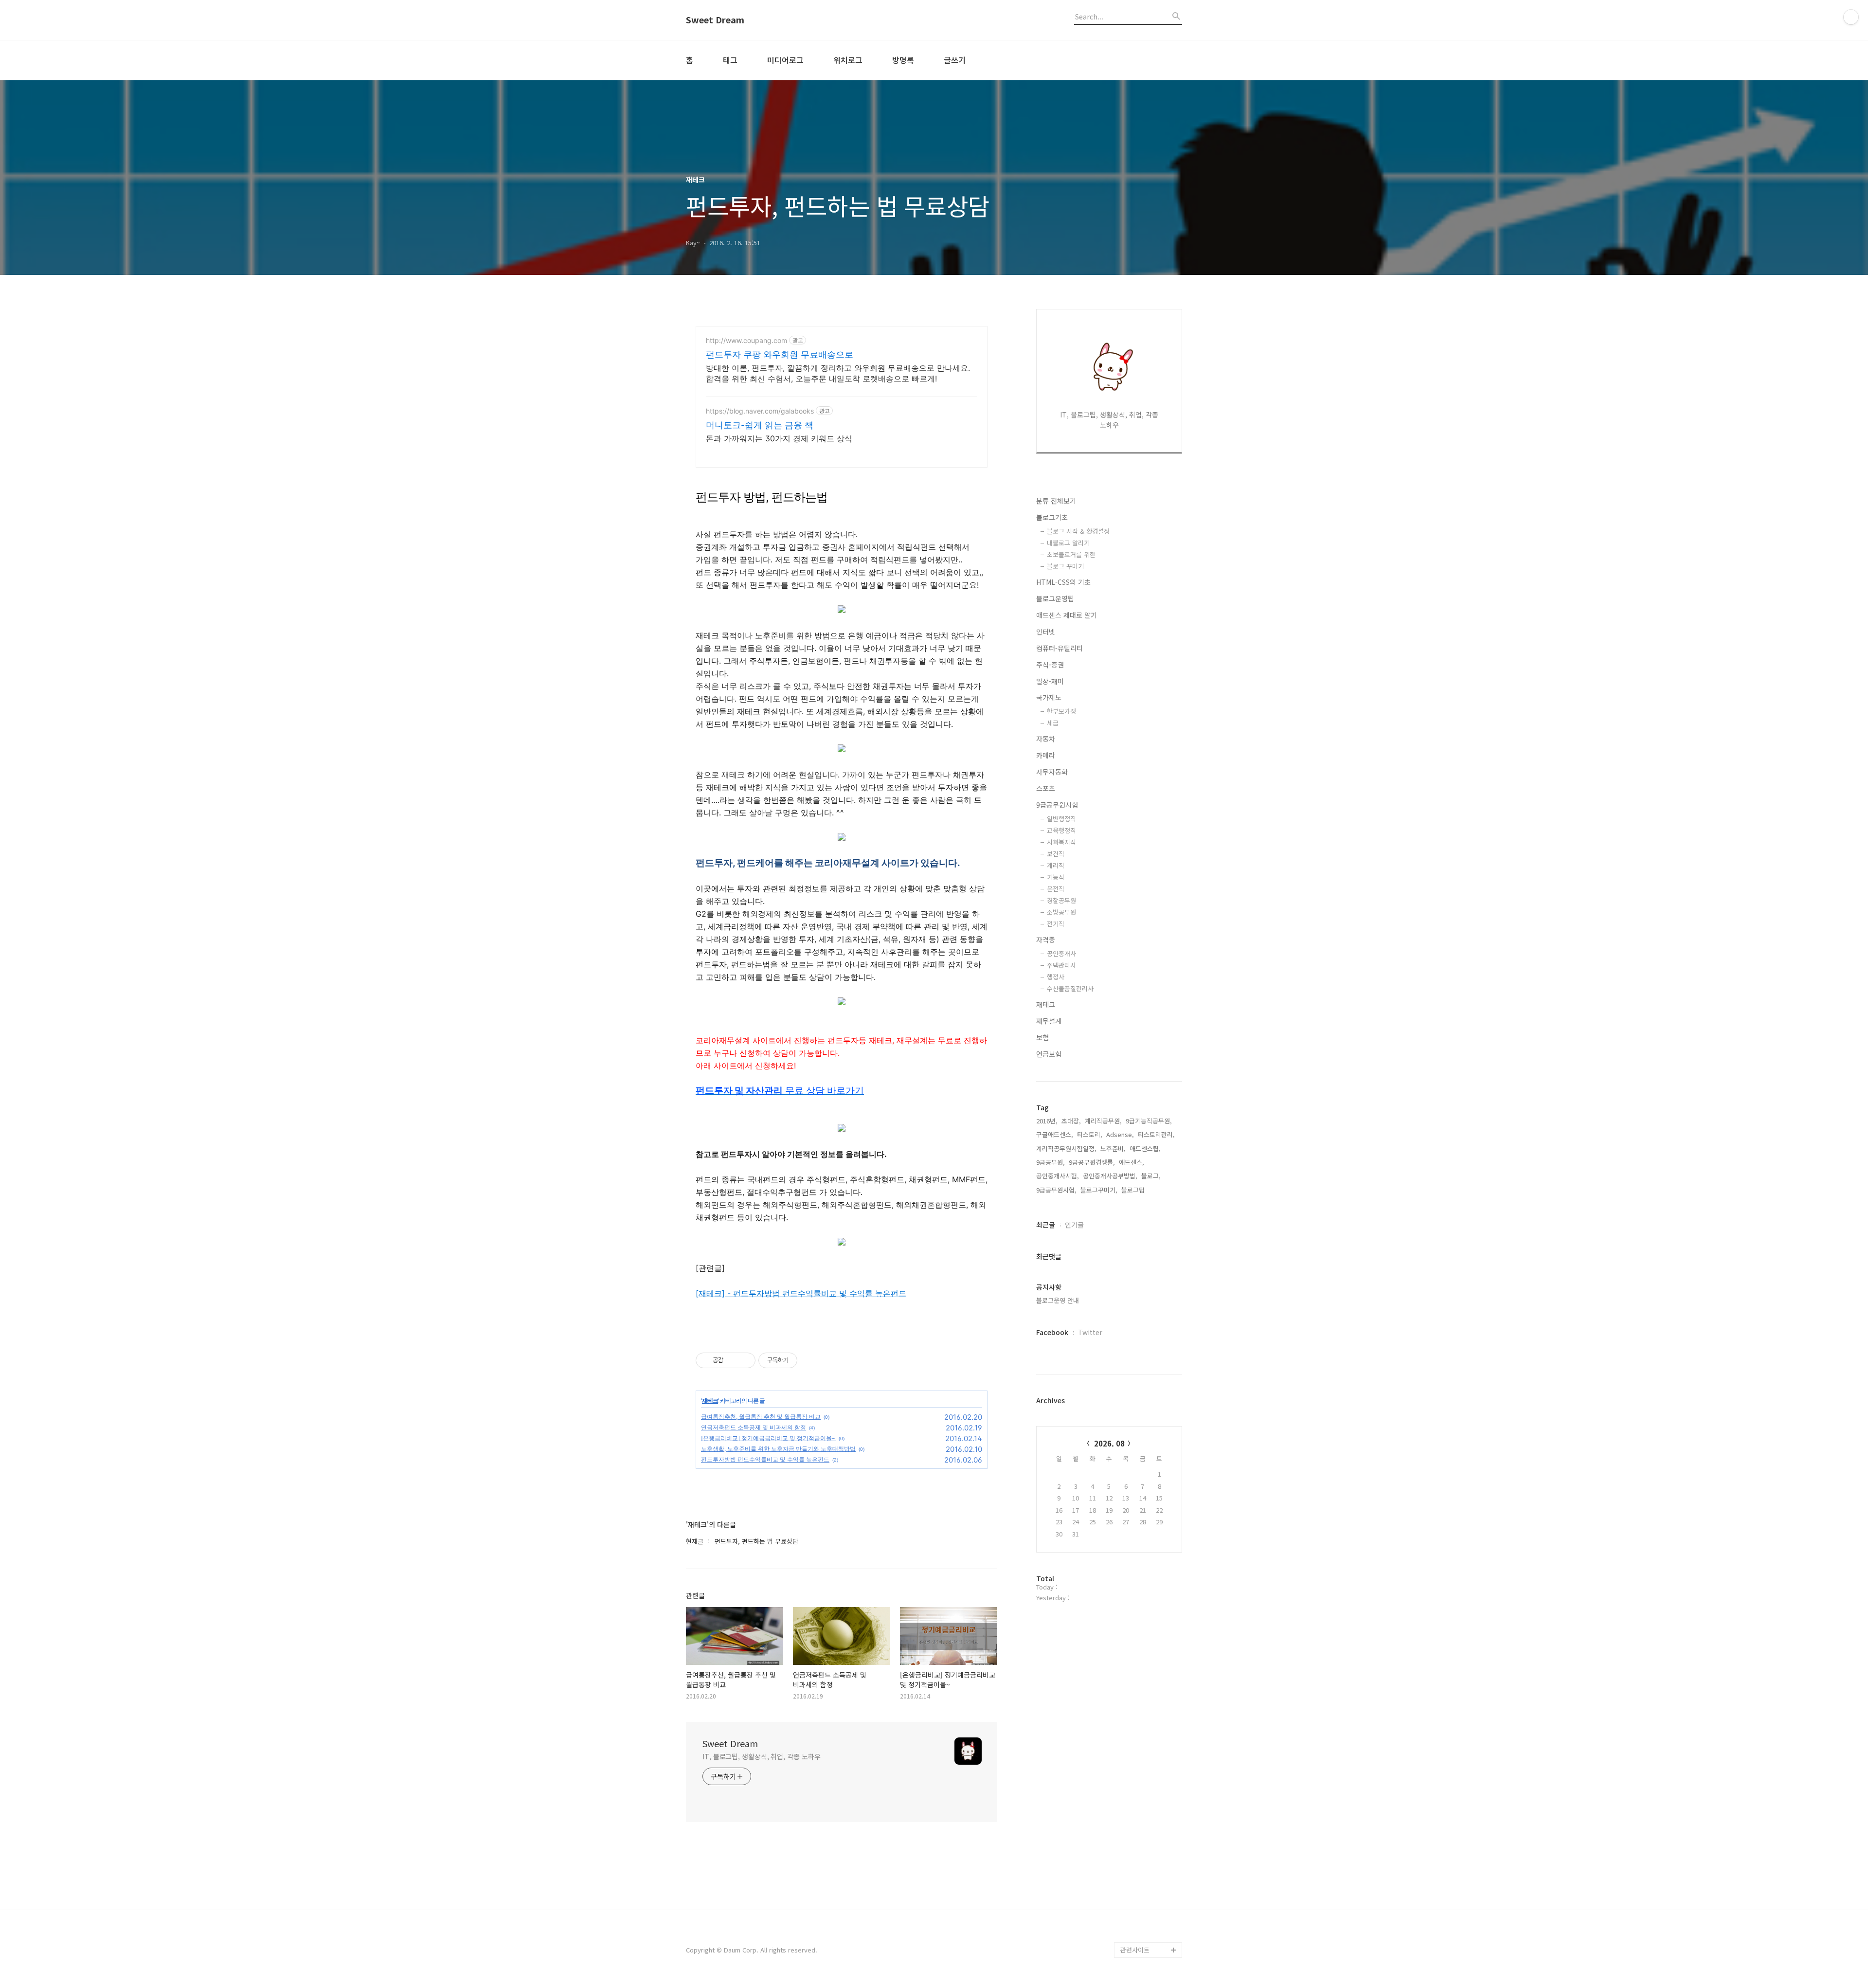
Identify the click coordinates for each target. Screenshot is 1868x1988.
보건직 (1056, 854)
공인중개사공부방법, (1110, 1176)
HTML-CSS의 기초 (1063, 582)
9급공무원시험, (1056, 1190)
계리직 (1056, 865)
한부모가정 (1061, 711)
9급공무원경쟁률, (1092, 1162)
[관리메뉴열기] (1851, 17)
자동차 (1046, 739)
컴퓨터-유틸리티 (1060, 648)
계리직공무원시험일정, (1066, 1148)
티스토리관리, (1156, 1134)
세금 (1053, 723)
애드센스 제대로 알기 (1067, 615)
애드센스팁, (1145, 1148)
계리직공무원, (1103, 1121)
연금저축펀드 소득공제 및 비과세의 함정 (754, 1427)
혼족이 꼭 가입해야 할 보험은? (1150, 1926)
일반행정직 (1061, 819)
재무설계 (1049, 1021)
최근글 (1046, 1225)
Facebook (1052, 1332)
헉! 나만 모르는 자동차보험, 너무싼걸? (1151, 1895)
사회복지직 (1061, 842)
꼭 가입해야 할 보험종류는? (1150, 1833)
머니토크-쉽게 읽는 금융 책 (760, 425)
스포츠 (1046, 788)
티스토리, (1090, 1134)
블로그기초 (1052, 517)
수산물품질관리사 (1070, 988)
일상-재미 (1050, 681)
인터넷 (1046, 632)
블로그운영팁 (1055, 598)
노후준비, (1113, 1148)
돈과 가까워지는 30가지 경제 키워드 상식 (779, 438)
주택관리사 (1061, 965)
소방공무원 (1061, 912)
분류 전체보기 (1056, 501)
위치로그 (848, 60)
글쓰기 (955, 60)
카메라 (1046, 755)
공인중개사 (1061, 953)
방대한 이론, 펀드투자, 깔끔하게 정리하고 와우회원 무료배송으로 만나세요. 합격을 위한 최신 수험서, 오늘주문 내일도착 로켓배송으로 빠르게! (838, 373)
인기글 (1074, 1225)
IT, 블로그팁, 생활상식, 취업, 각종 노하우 (761, 1756)
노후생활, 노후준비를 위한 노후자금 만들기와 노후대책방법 (778, 1449)
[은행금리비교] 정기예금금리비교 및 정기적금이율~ (768, 1438)
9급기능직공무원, (1149, 1121)
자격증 (1046, 940)
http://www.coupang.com (746, 340)
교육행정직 (1061, 830)
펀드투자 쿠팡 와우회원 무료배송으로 (780, 354)
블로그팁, (1134, 1190)
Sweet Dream (715, 20)
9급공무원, (1051, 1162)
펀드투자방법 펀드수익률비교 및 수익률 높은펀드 (765, 1459)
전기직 (1056, 924)
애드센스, (1132, 1162)
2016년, (1047, 1121)
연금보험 (1049, 1054)
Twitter (1090, 1332)
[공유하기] (732, 1360)
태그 (730, 60)
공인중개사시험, (1058, 1176)
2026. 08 (1109, 1443)
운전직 (1056, 889)
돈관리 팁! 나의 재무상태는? (1151, 1864)
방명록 (903, 60)
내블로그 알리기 (1068, 543)
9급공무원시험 (1057, 805)
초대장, (1071, 1121)
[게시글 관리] (745, 1360)
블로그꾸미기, (1099, 1190)
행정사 (1056, 977)
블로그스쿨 (1135, 1810)
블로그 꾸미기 (1065, 566)
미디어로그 (785, 60)
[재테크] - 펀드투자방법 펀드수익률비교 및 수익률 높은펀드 (801, 1293)
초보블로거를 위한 (1071, 554)
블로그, (1151, 1176)
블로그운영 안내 (1058, 1300)
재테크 (710, 1401)
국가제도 (1049, 697)
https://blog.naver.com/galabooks (760, 411)
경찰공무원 (1061, 900)
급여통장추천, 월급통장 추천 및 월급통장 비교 (761, 1417)
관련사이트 (1135, 1950)
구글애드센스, (1055, 1134)
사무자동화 (1052, 772)
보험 (1042, 1037)
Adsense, (1120, 1134)
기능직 (1056, 877)
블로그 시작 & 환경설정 (1078, 531)
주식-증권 (1050, 665)
